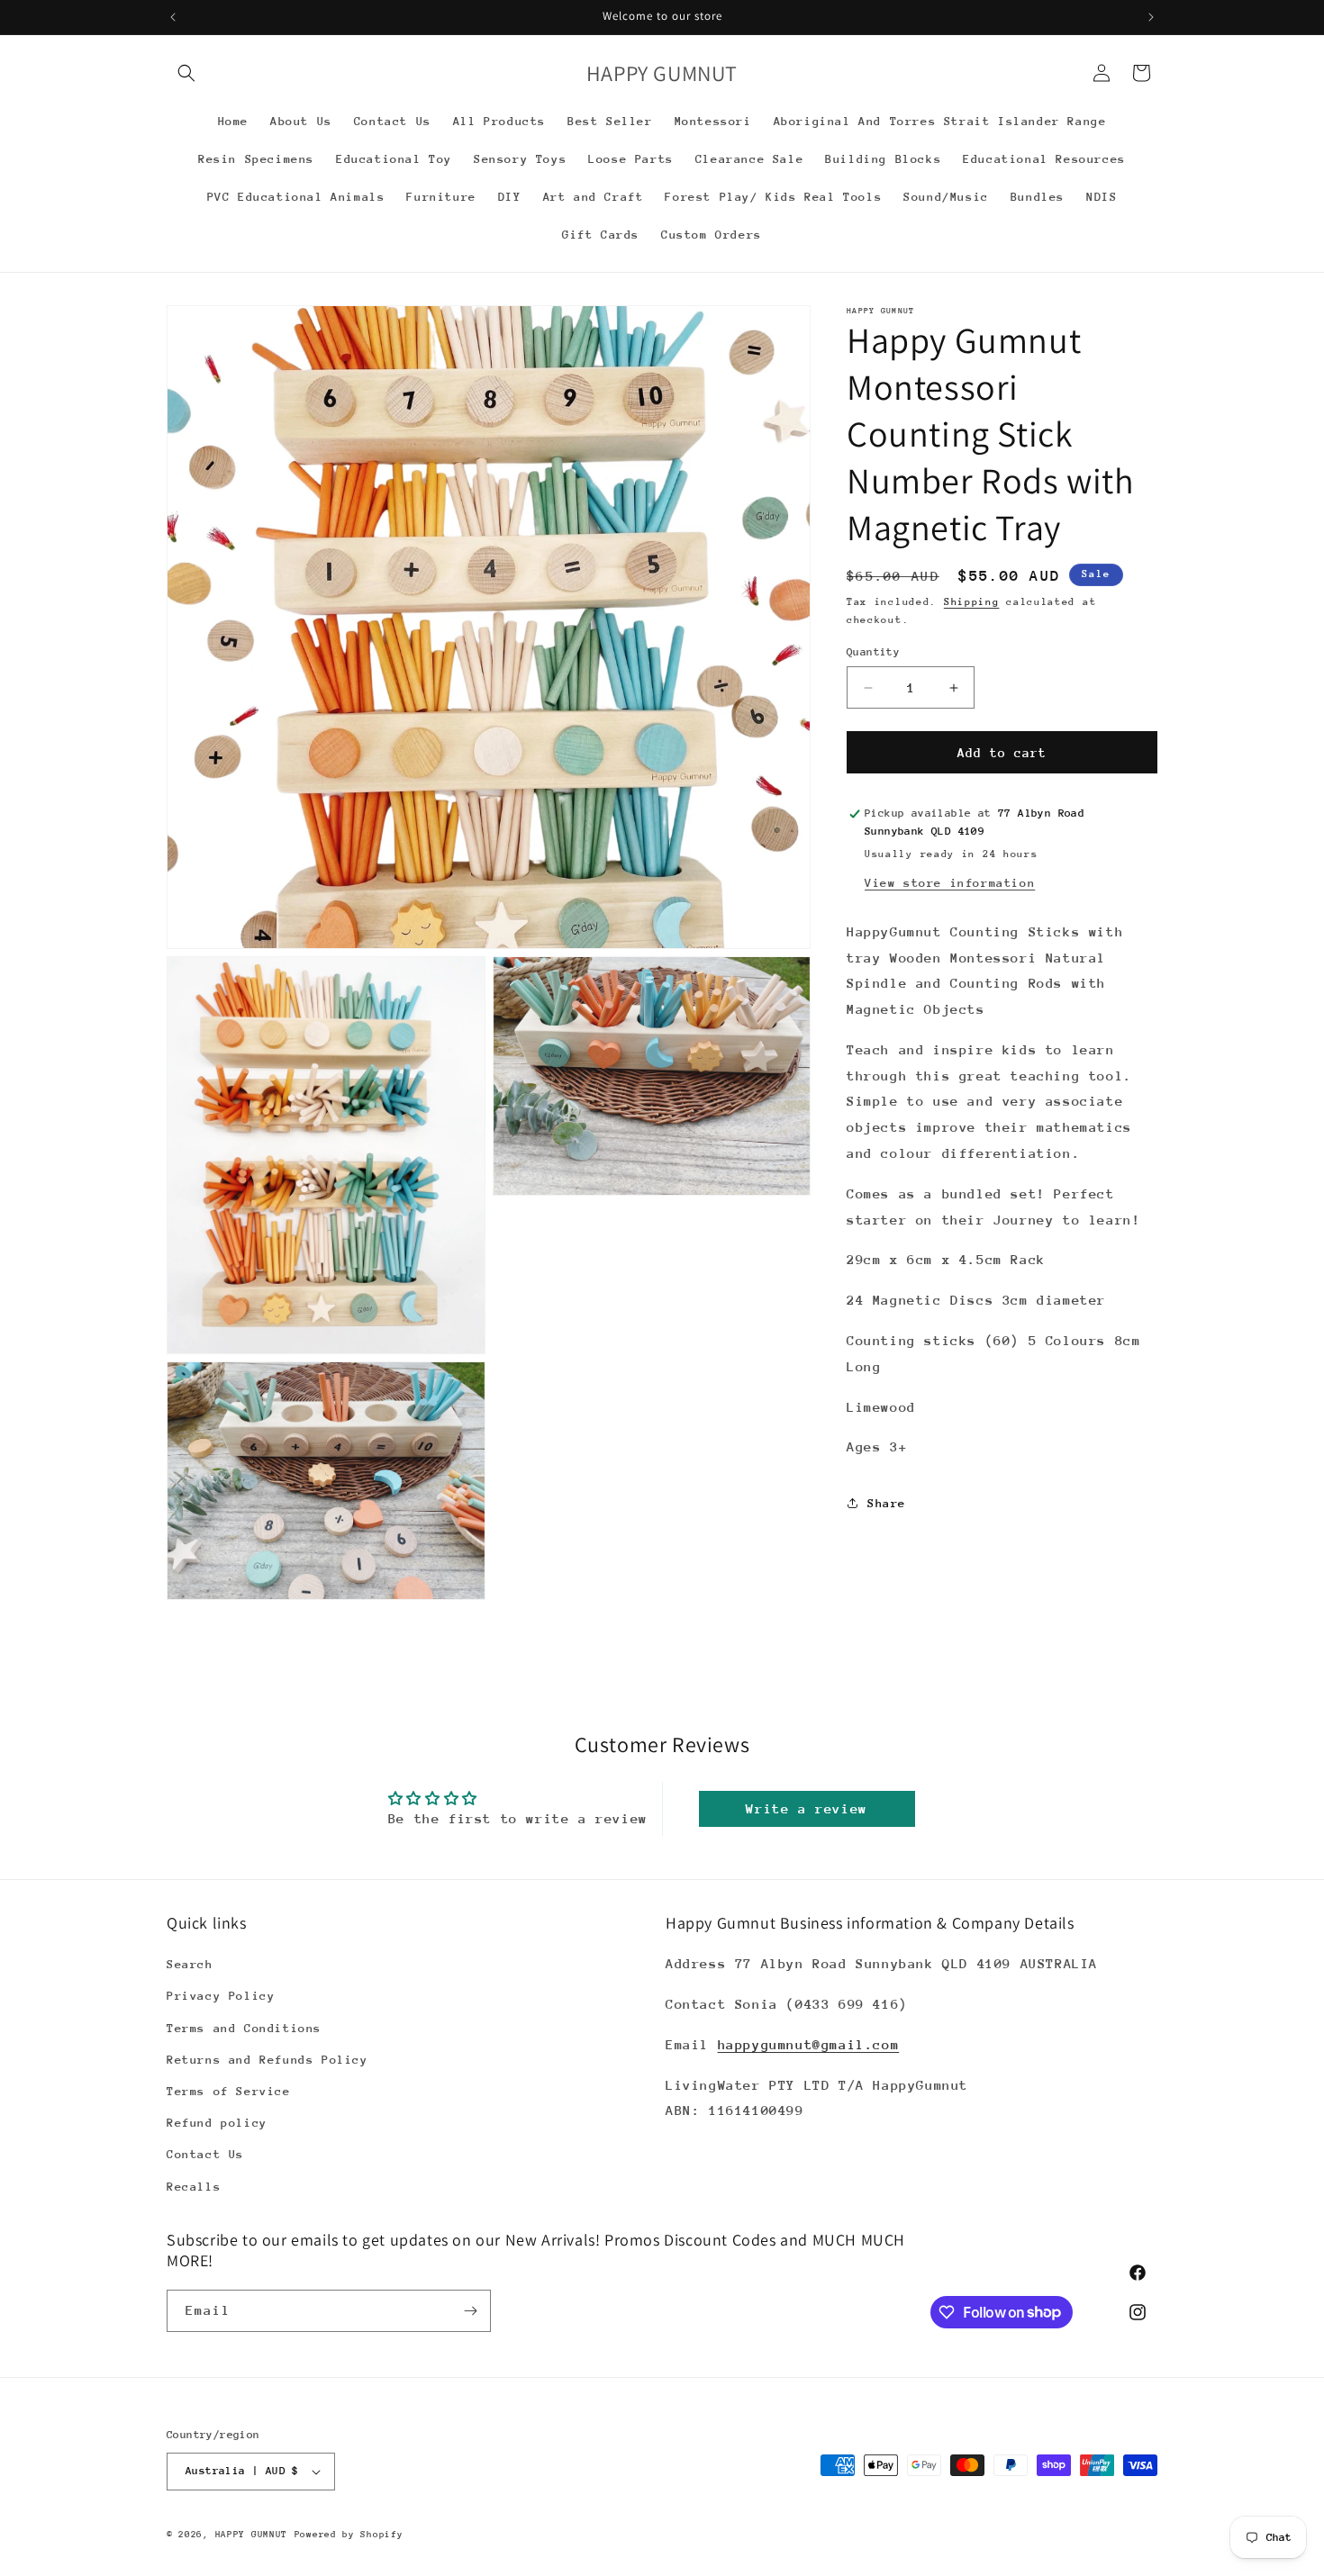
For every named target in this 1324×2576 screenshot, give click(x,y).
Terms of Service (229, 2091)
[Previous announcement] (173, 17)
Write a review (806, 1808)
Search (190, 1964)
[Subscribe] (470, 2311)
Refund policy (217, 2123)
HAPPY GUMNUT (251, 2535)
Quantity (873, 652)
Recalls (194, 2187)
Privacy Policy (221, 1996)
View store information (950, 883)
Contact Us (205, 2154)
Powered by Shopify (349, 2535)
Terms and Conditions (244, 2028)
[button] (186, 73)
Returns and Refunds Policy (268, 2060)
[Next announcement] (1151, 17)
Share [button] (887, 1503)
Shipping (972, 602)
